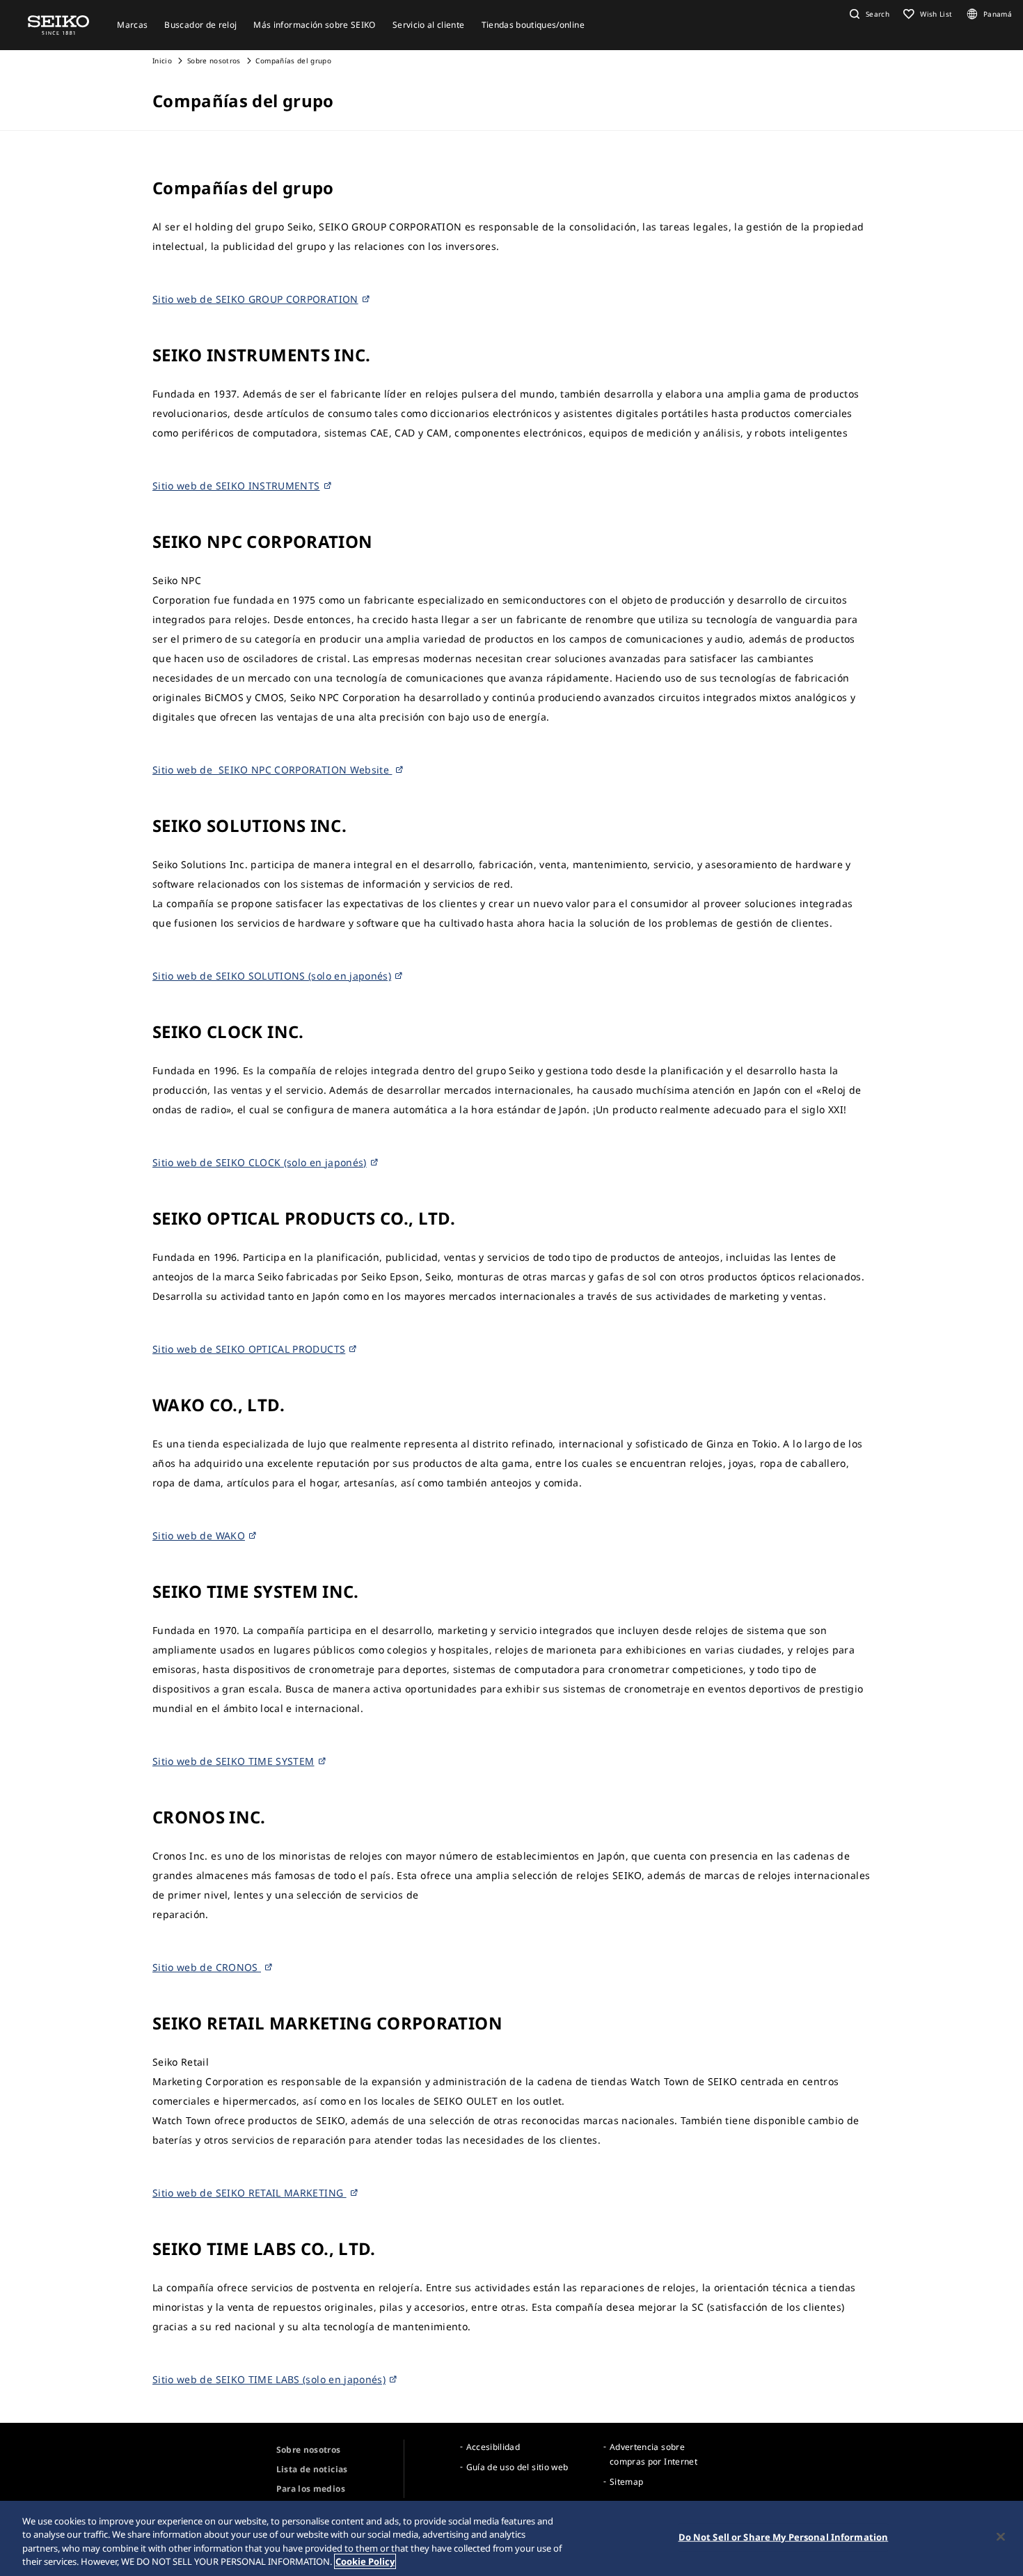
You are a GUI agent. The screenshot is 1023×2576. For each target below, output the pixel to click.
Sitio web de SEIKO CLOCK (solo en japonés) (260, 1162)
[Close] (1001, 2536)
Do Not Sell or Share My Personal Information (784, 2537)
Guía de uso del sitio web (517, 2467)
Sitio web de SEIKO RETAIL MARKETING (249, 2193)
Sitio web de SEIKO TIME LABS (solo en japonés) (269, 2379)
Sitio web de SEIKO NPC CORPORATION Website (272, 770)
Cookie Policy (365, 2561)
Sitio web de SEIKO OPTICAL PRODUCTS (249, 1349)
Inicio (162, 61)
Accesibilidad (493, 2447)
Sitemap (626, 2482)
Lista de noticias (312, 2469)
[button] (868, 14)
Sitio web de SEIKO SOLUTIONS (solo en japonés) (272, 976)
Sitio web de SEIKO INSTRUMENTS (236, 486)
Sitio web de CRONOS (207, 1967)
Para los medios (311, 2489)
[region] (511, 2538)
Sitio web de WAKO (199, 1536)
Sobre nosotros (214, 61)
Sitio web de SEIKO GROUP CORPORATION (255, 299)
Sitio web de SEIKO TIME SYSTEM (233, 1761)
